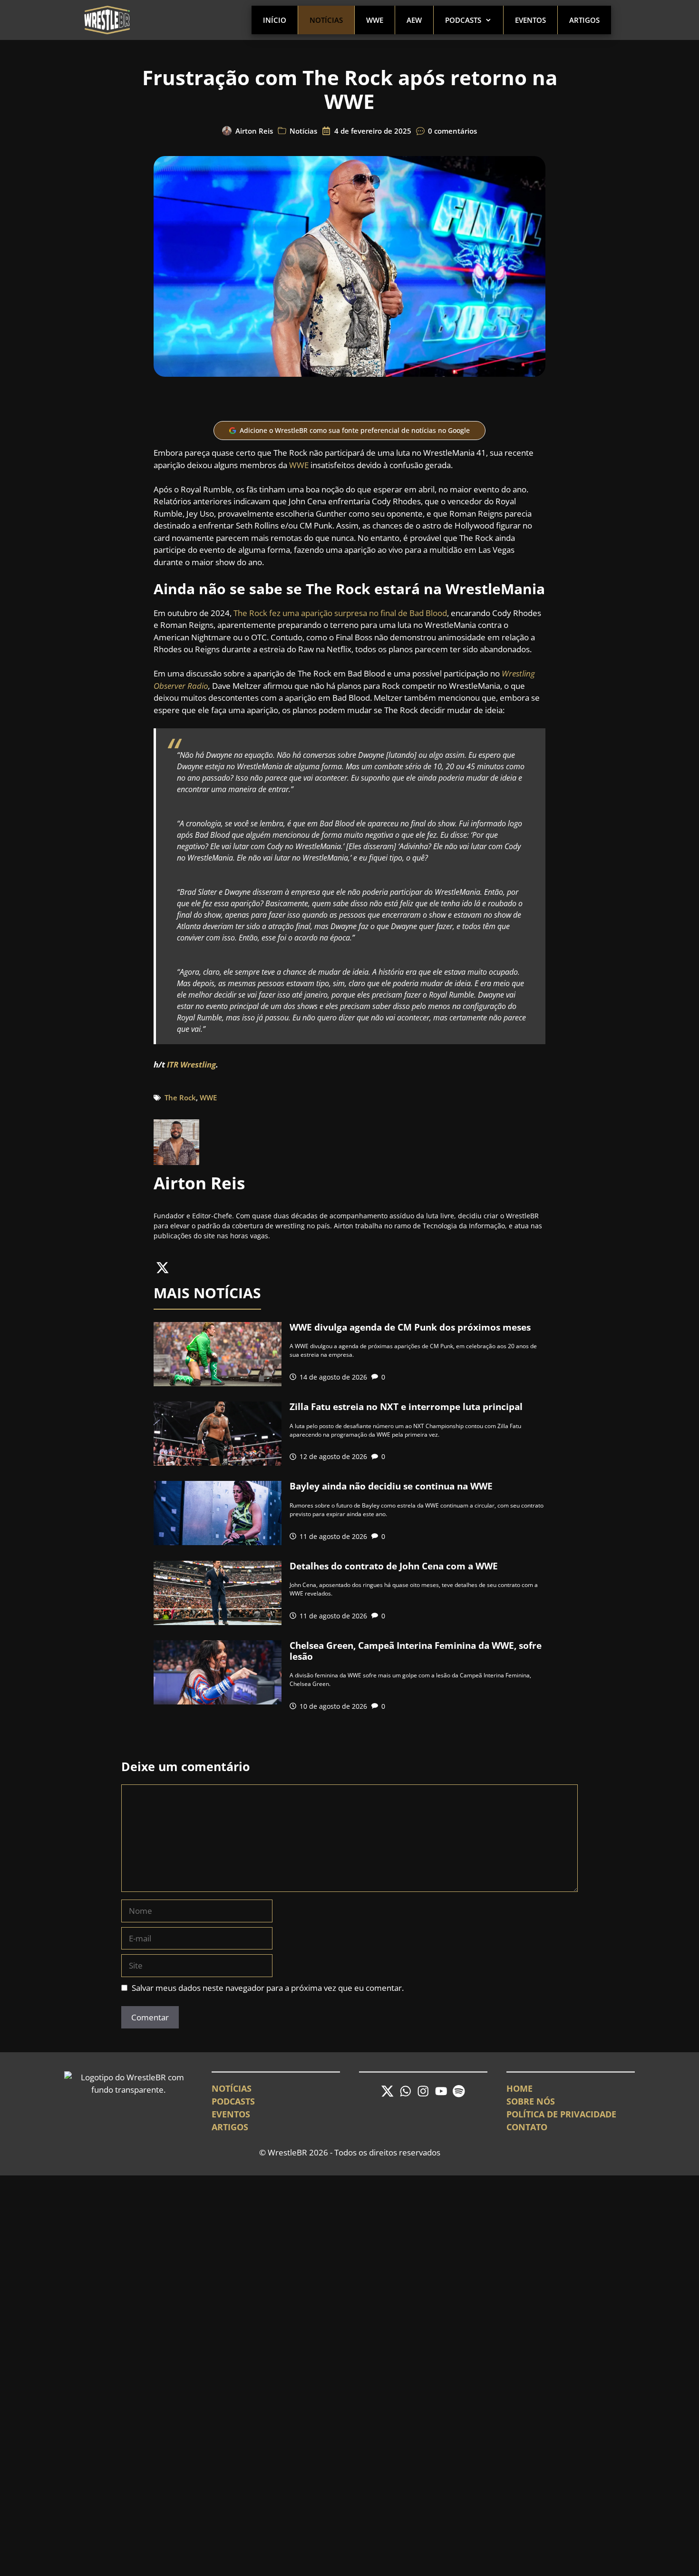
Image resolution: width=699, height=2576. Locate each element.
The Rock (180, 1097)
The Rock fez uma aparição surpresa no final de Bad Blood (340, 613)
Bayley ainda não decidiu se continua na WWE (391, 1486)
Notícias (326, 20)
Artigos (584, 20)
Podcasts (463, 20)
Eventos (530, 20)
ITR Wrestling (191, 1064)
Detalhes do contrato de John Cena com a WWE (394, 1566)
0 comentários (452, 131)
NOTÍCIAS (232, 2088)
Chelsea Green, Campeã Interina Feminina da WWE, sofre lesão (416, 1651)
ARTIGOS (230, 2127)
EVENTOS (231, 2114)
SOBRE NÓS (531, 2101)
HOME (519, 2088)
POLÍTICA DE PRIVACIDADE (561, 2114)
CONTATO (527, 2127)
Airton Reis (254, 131)
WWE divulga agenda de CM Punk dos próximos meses (410, 1327)
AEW (414, 20)
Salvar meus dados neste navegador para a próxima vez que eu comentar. (268, 1988)
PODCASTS (233, 2101)
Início (275, 20)
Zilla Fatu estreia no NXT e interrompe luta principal (406, 1407)
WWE (375, 20)
